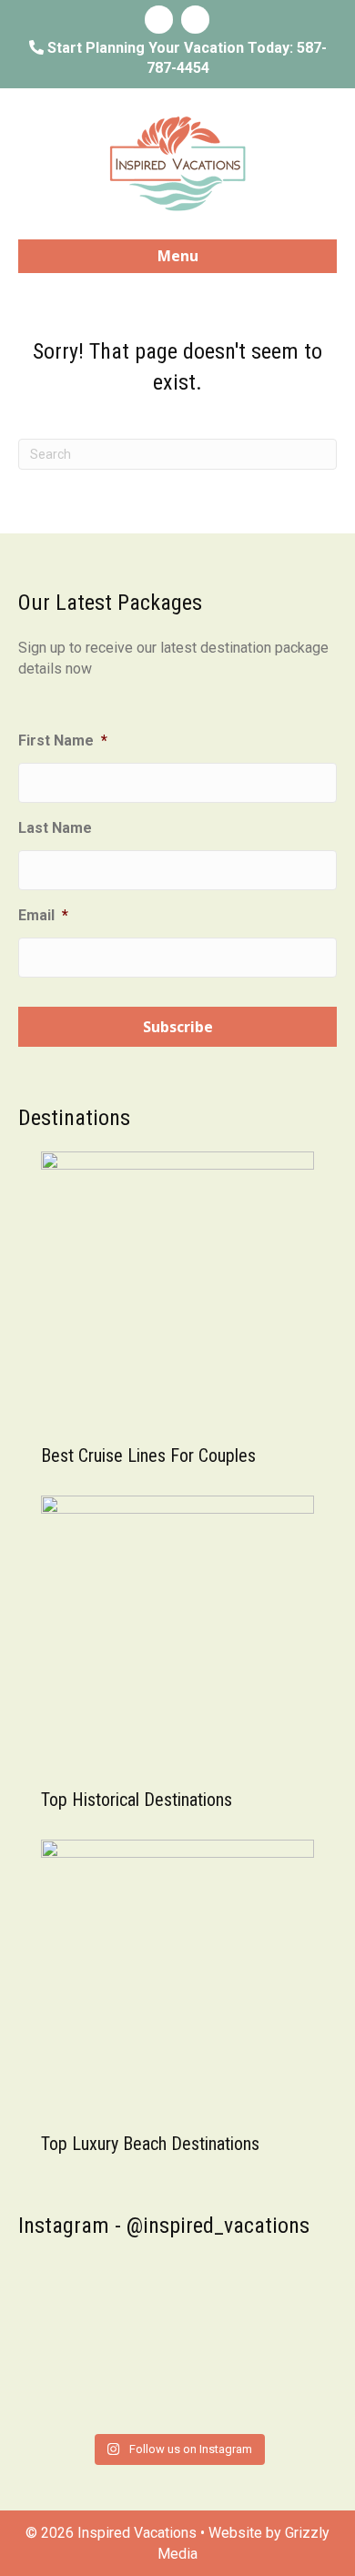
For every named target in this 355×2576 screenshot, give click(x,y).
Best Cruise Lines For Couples (148, 1455)
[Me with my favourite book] (91, 2376)
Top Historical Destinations (137, 1800)
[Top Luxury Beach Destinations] (177, 1975)
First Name (63, 740)
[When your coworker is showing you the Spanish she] (91, 2304)
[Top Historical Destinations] (177, 1631)
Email (43, 915)
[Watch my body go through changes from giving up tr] (264, 2304)
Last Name (55, 828)
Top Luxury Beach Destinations (150, 2144)
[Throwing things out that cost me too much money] (264, 2387)
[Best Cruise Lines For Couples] (177, 1287)
